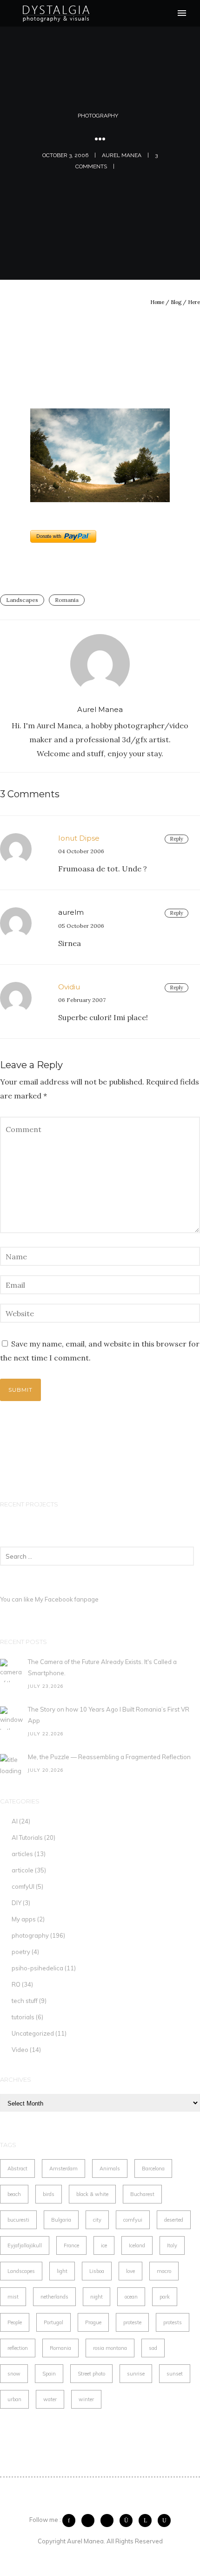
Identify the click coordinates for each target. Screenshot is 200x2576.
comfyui (133, 2220)
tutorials (23, 2017)
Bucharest (142, 2194)
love (130, 2271)
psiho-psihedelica (37, 1968)
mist (13, 2297)
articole (23, 1870)
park (165, 2297)
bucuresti (18, 2220)
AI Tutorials (27, 1837)
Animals (110, 2169)
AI (15, 1821)
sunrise (136, 2374)
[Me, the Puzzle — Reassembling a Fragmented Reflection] (12, 1766)
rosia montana (110, 2348)
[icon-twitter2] (90, 2521)
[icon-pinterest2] (109, 2521)
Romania (67, 600)
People (15, 2322)
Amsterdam (63, 2169)
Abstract (17, 2169)
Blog (176, 302)
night (97, 2297)
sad (153, 2348)
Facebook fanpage (72, 1599)
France (71, 2245)
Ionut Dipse (79, 838)
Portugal (53, 2322)
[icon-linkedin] (147, 2521)
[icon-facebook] (71, 2521)
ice (104, 2245)
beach (14, 2194)
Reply (177, 839)
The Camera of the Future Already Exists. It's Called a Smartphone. (102, 1667)
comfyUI (23, 1886)
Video (20, 2050)
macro (164, 2271)
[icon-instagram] (128, 2521)
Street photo (91, 2374)
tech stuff (25, 2001)
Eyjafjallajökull (25, 2245)
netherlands (54, 2297)
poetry (21, 1952)
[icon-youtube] (164, 2521)
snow (14, 2374)
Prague (93, 2322)
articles (22, 1854)
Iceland (137, 2245)
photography (98, 116)
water (50, 2399)
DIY (17, 1903)
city (97, 2220)
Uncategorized (33, 2033)
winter (86, 2399)
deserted (174, 2220)
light (62, 2271)
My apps (24, 1919)
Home (157, 302)
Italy (172, 2245)
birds (49, 2194)
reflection (18, 2348)
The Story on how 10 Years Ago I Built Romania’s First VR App (109, 1715)
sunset (175, 2374)
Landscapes (22, 600)
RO (16, 1984)
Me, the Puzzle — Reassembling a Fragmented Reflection (109, 1757)
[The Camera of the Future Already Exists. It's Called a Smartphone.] (12, 1671)
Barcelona (153, 2169)
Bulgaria (61, 2220)
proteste (132, 2322)
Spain (49, 2374)
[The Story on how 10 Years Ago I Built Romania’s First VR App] (12, 1718)
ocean (131, 2297)
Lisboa (97, 2271)
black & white (92, 2194)
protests (173, 2322)
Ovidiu (69, 987)
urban (14, 2399)
